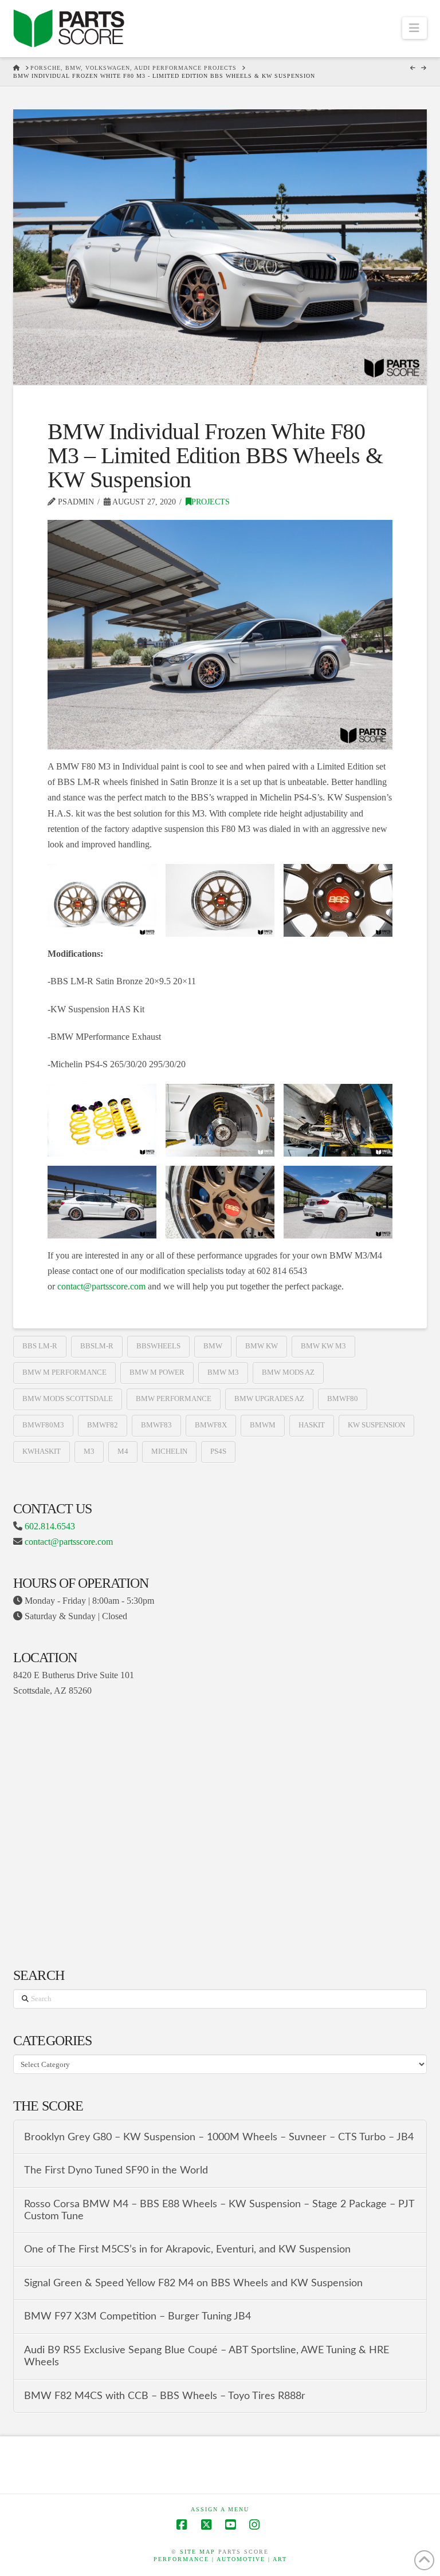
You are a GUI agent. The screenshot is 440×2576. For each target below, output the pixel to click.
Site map (198, 2552)
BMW (213, 1346)
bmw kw (262, 1346)
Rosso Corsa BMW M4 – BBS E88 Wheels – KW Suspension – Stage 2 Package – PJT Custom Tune (219, 2210)
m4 (123, 1451)
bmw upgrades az (269, 1399)
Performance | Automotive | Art (220, 2559)
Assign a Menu (220, 2509)
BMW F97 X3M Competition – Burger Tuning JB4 (137, 2316)
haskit (312, 1425)
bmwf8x (211, 1425)
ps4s (218, 1451)
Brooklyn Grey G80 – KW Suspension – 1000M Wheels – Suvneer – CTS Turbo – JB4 (219, 2137)
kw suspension (376, 1425)
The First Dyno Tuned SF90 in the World (116, 2170)
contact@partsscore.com (101, 1286)
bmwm (263, 1425)
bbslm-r (97, 1346)
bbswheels (158, 1346)
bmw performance (174, 1399)
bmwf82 (103, 1425)
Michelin (169, 1451)
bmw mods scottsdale (68, 1399)
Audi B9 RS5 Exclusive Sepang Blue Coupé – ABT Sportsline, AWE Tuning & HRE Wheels (207, 2356)
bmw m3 (223, 1372)
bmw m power (157, 1372)
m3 (89, 1451)
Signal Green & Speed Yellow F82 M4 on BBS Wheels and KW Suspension (193, 2283)
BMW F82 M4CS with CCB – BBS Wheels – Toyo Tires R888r (165, 2396)
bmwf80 (343, 1399)
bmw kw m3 (323, 1346)
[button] (415, 28)
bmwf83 (156, 1425)
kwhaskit (42, 1451)
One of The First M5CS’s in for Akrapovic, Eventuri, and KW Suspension (187, 2249)
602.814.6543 (50, 1526)
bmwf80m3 (43, 1425)
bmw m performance (64, 1372)
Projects (211, 502)
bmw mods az (288, 1372)
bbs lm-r (40, 1346)
